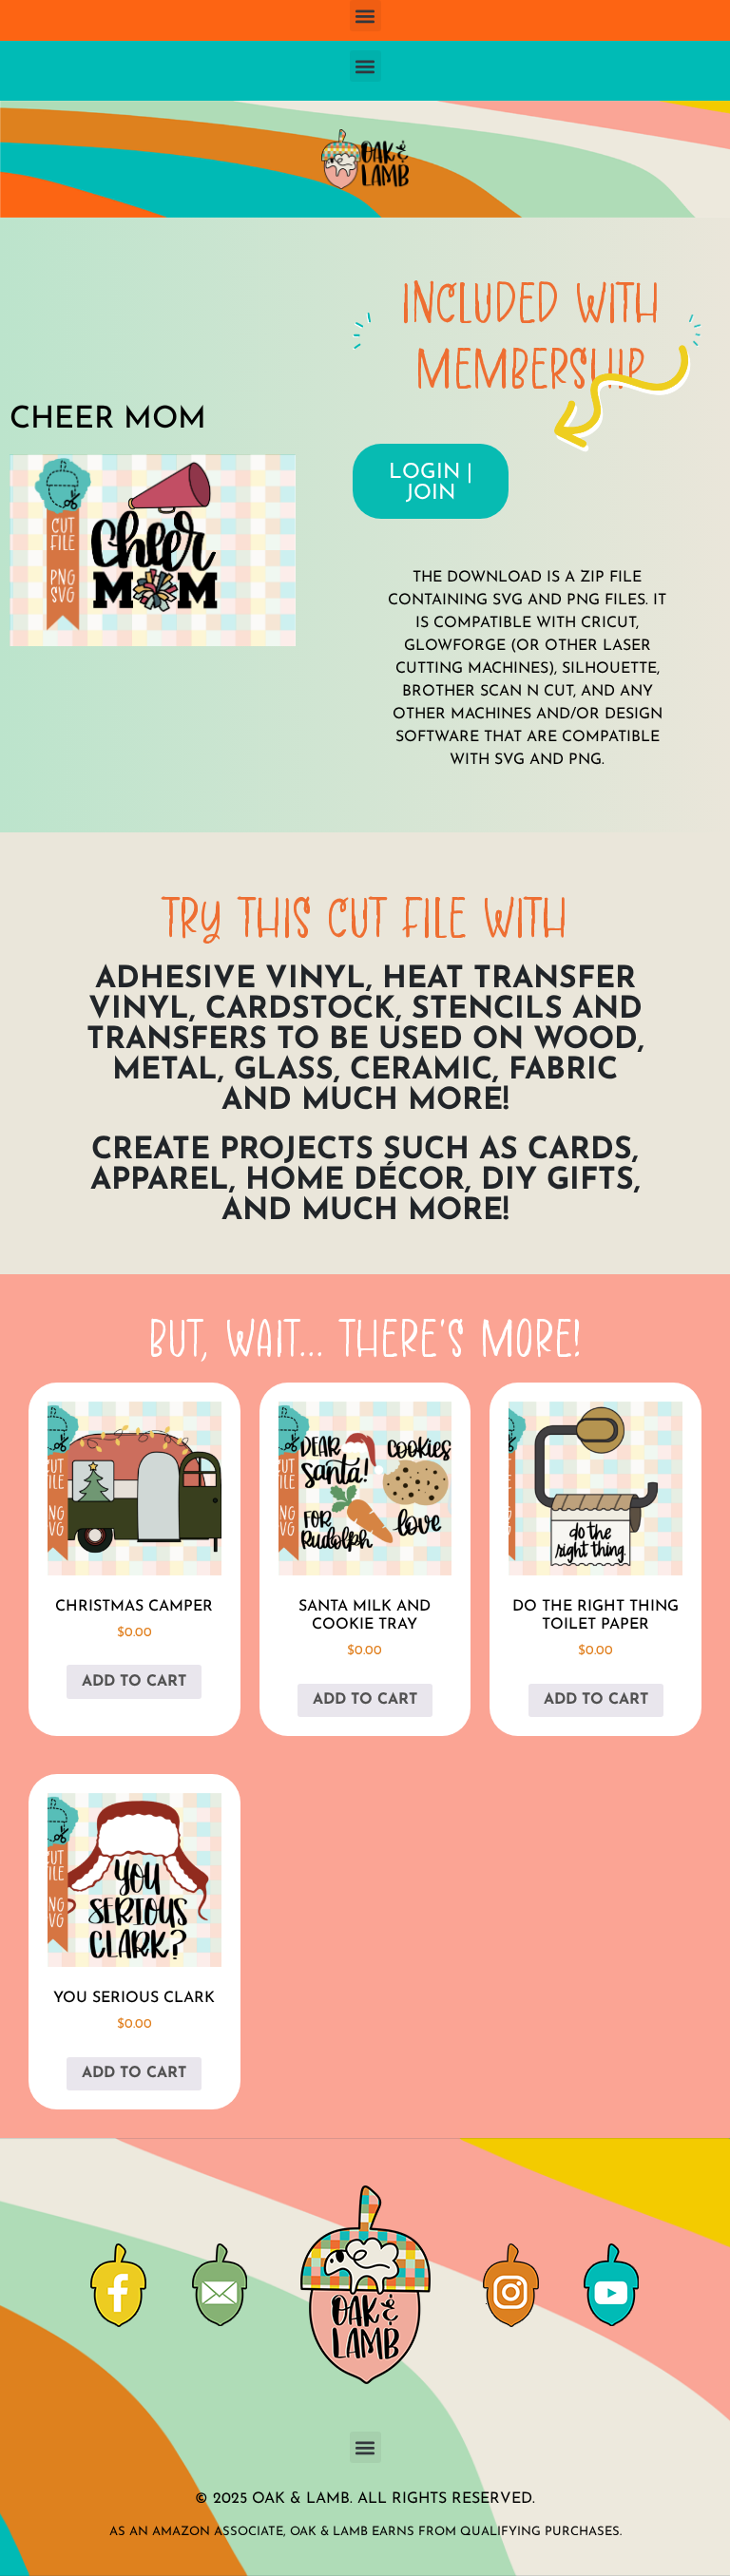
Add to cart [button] (134, 1682)
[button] (365, 16)
